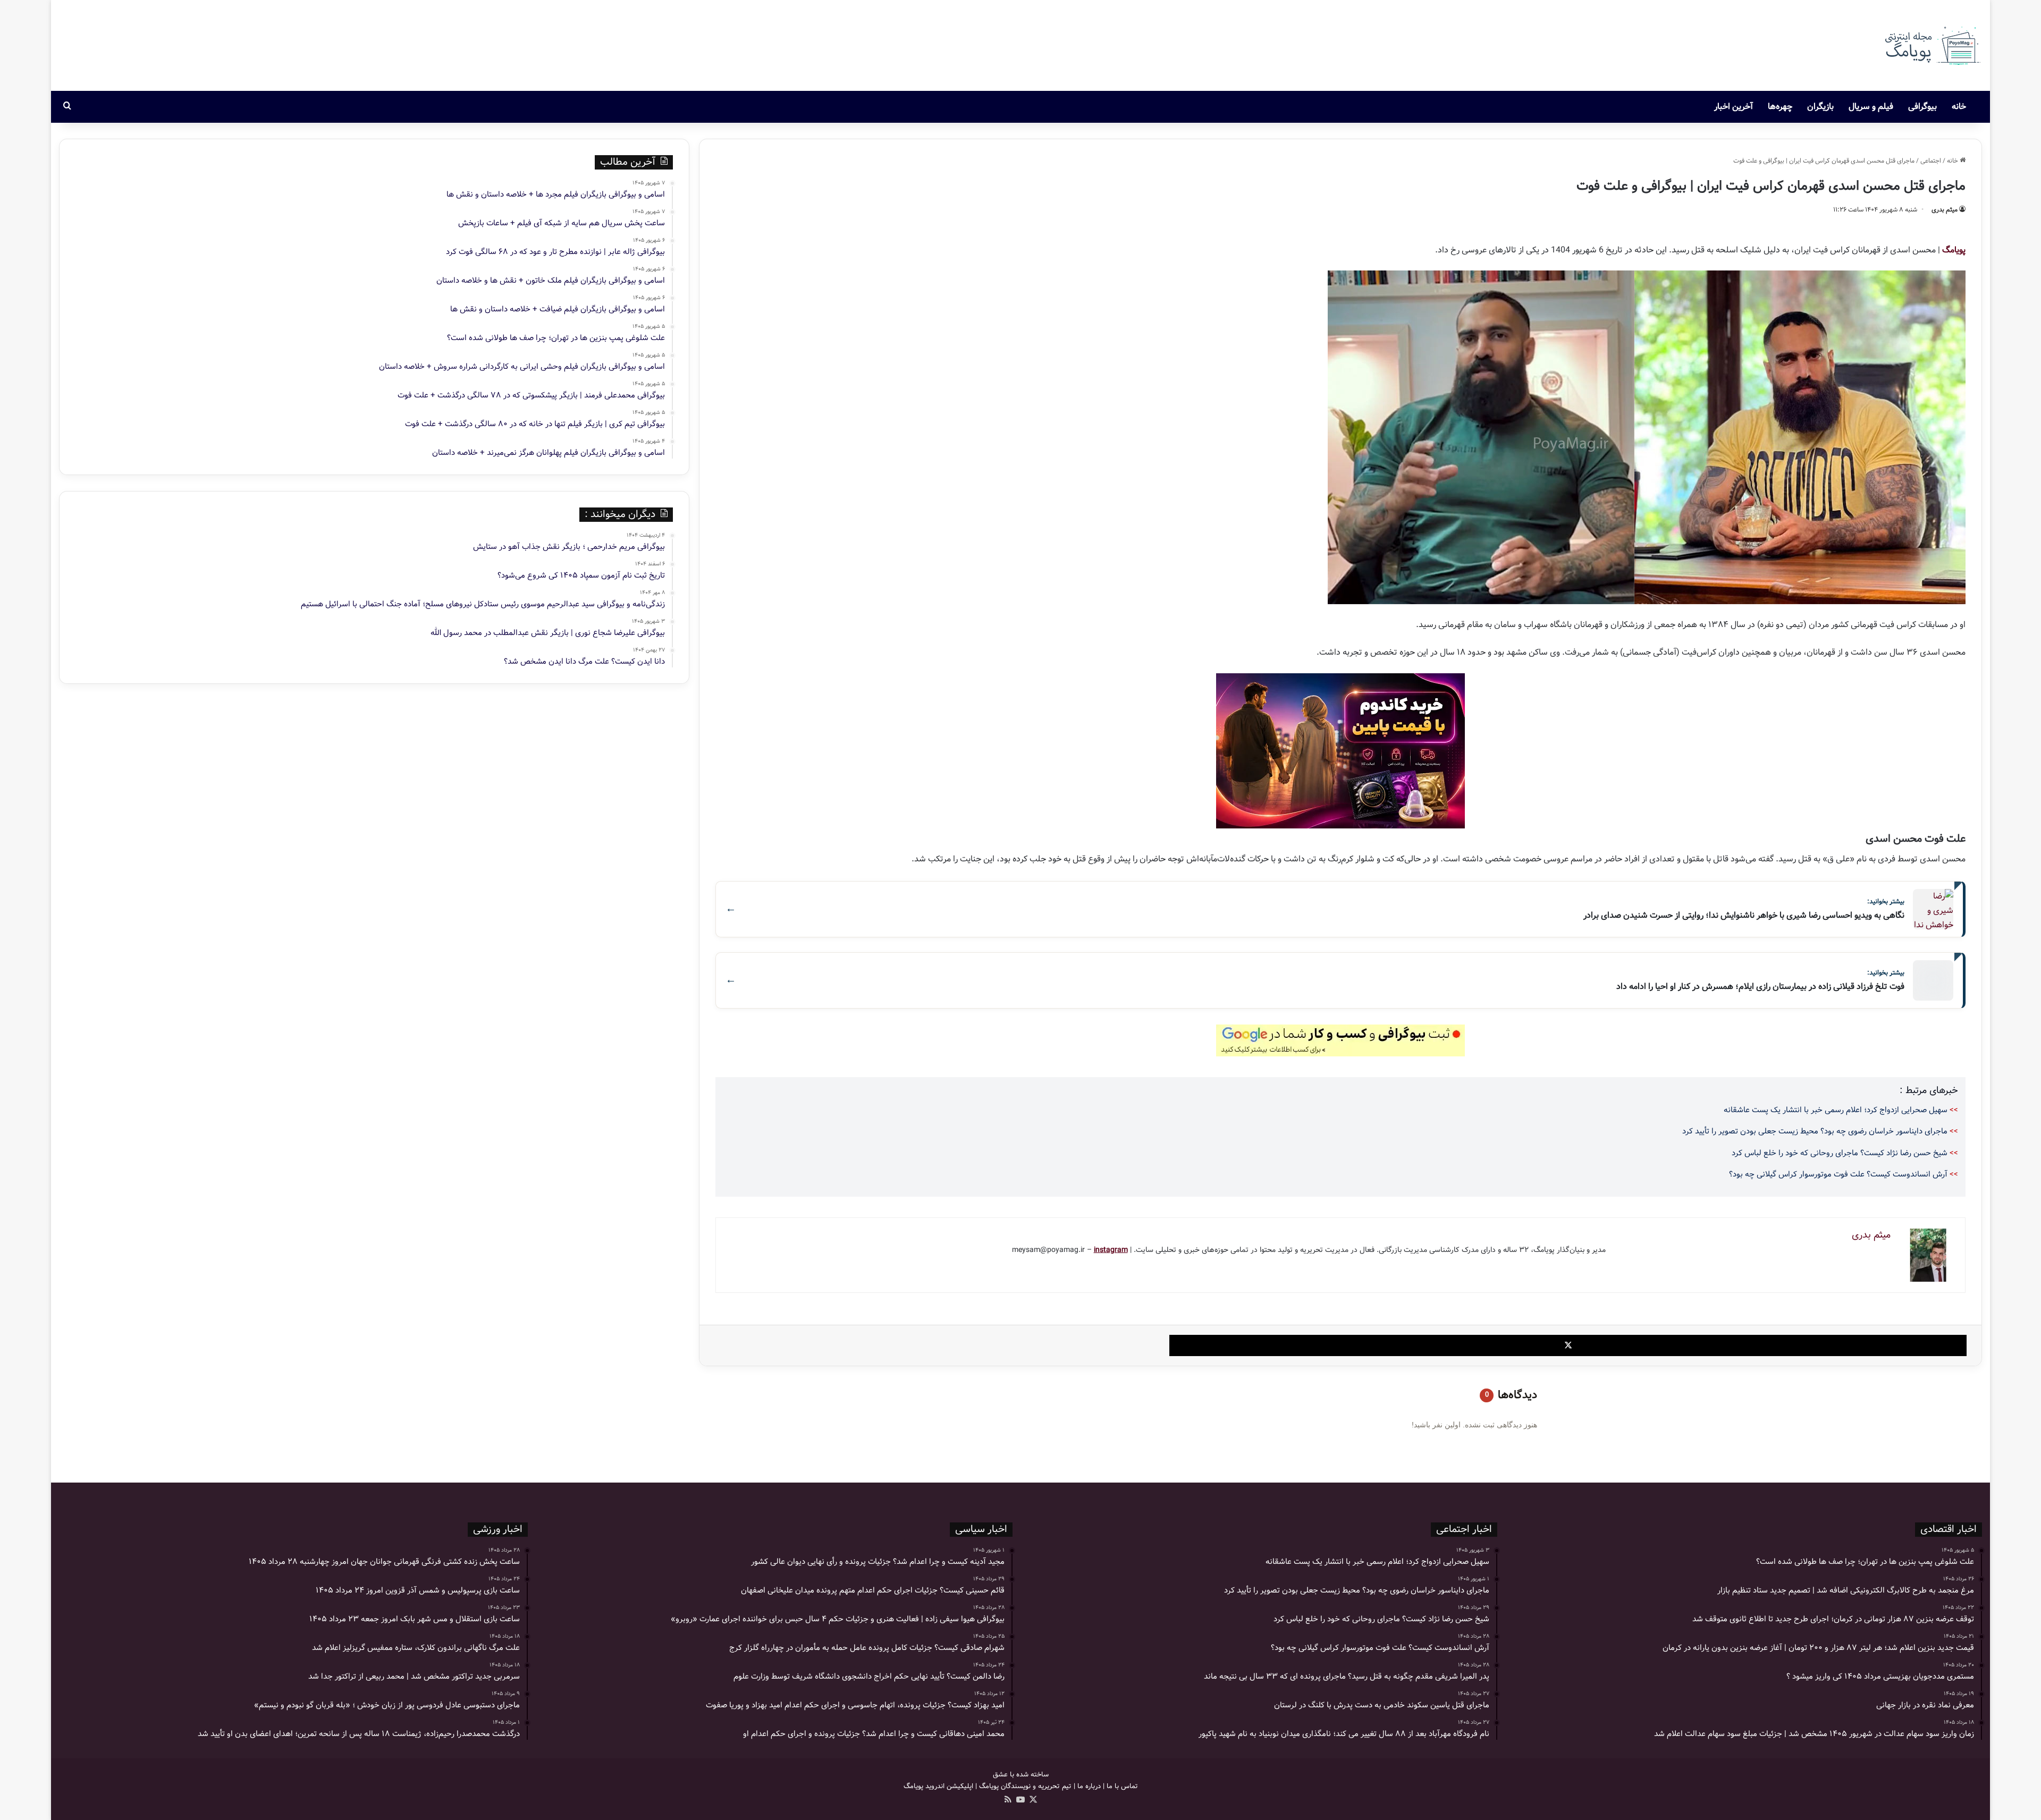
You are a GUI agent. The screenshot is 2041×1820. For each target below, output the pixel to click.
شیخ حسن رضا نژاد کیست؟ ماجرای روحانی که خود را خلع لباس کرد (1840, 1153)
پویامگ (1954, 250)
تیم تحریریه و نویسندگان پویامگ (1025, 1786)
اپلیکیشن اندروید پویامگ (938, 1786)
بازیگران (1820, 107)
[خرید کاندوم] (1340, 751)
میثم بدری (1945, 210)
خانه (1960, 107)
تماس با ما (1122, 1786)
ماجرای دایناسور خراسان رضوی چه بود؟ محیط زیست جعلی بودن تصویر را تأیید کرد (1815, 1131)
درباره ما (1089, 1786)
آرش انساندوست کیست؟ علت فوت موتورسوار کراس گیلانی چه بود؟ (1838, 1174)
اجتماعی (1931, 161)
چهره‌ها (1780, 107)
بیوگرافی (1922, 107)
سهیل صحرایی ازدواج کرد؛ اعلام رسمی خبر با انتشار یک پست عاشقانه (1836, 1110)
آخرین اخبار (1734, 107)
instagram (1111, 1250)
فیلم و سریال (1871, 107)
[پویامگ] (1932, 45)
